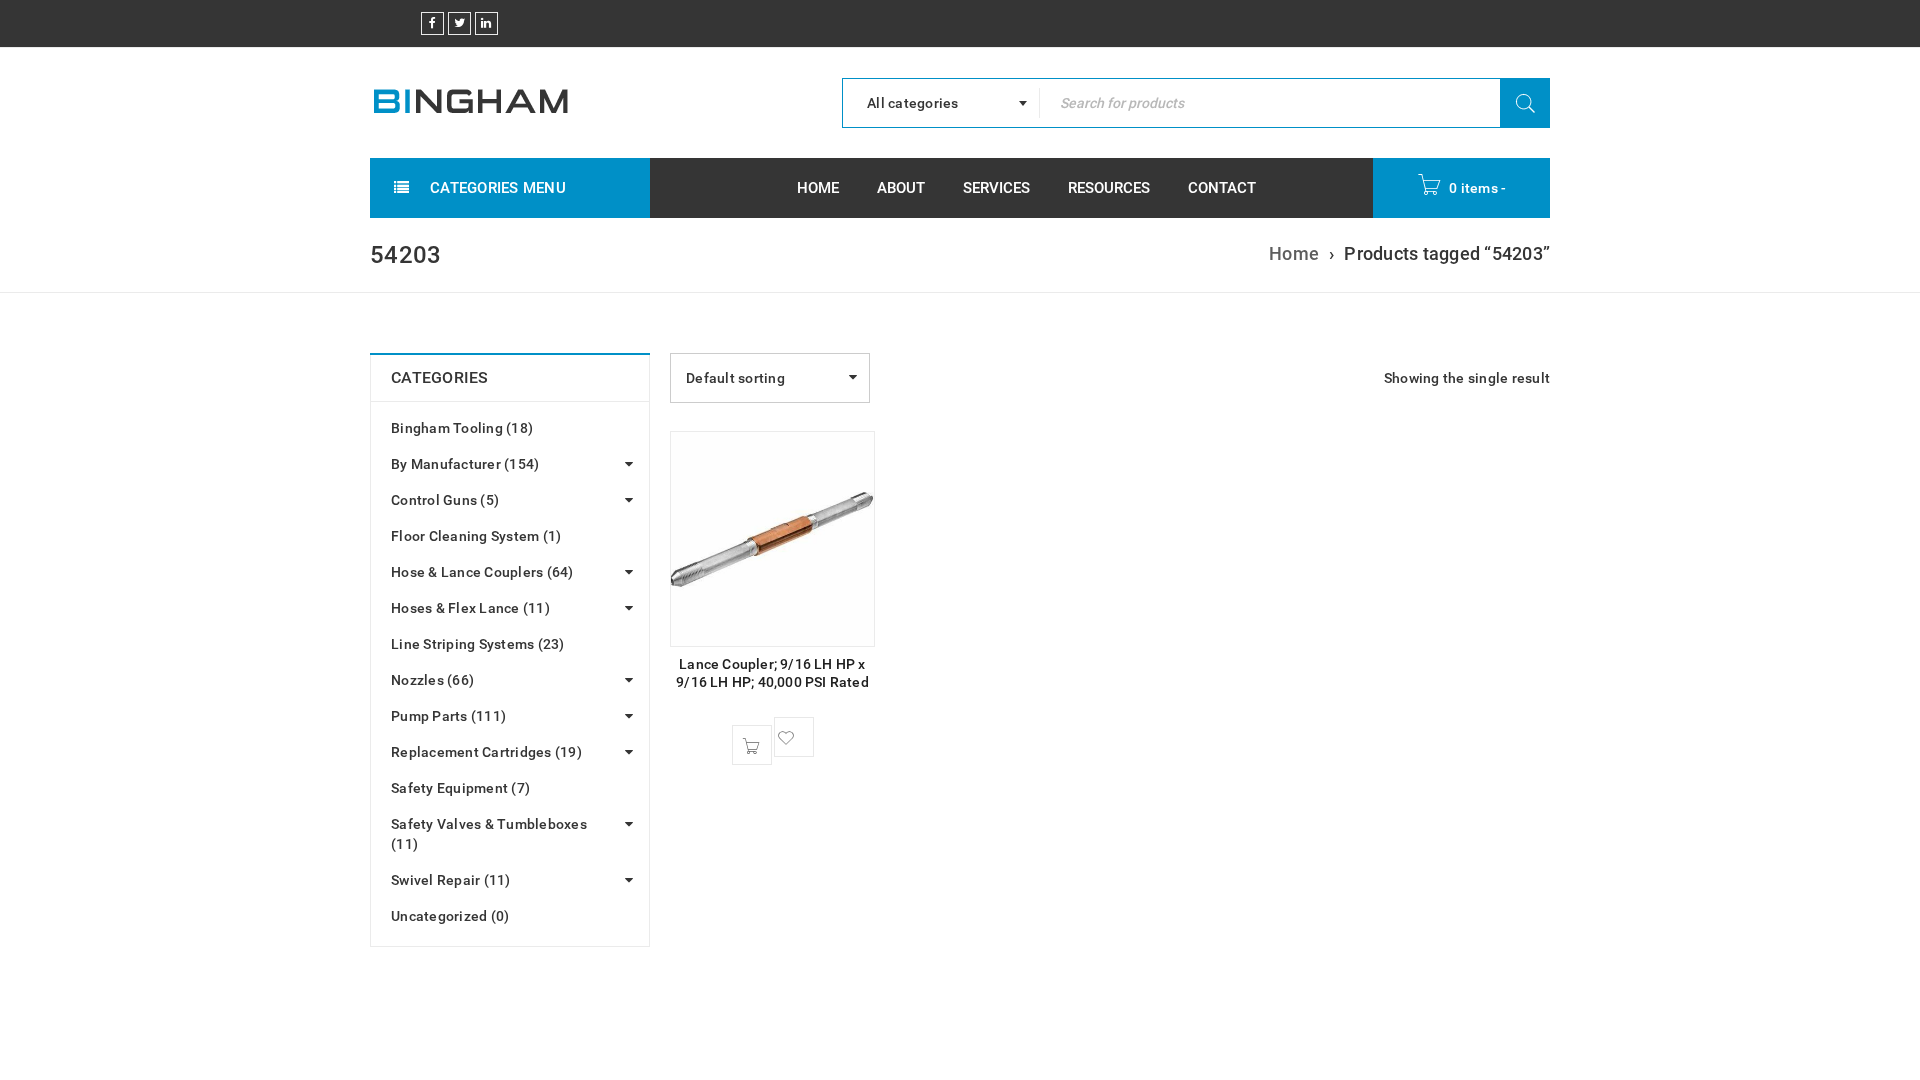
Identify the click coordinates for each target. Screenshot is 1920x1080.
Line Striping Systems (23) (478, 644)
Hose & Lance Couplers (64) (482, 572)
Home (1294, 253)
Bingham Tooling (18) (462, 428)
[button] (752, 745)
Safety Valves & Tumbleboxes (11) (489, 834)
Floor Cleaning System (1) (476, 536)
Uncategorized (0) (450, 916)
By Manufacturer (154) (465, 464)
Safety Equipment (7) (460, 788)
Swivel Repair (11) (451, 880)
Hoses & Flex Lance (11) (470, 608)
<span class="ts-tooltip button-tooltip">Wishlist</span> (794, 737)
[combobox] (941, 103)
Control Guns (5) (445, 500)
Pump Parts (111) (448, 716)
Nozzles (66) (432, 680)
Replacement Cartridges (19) (486, 752)
